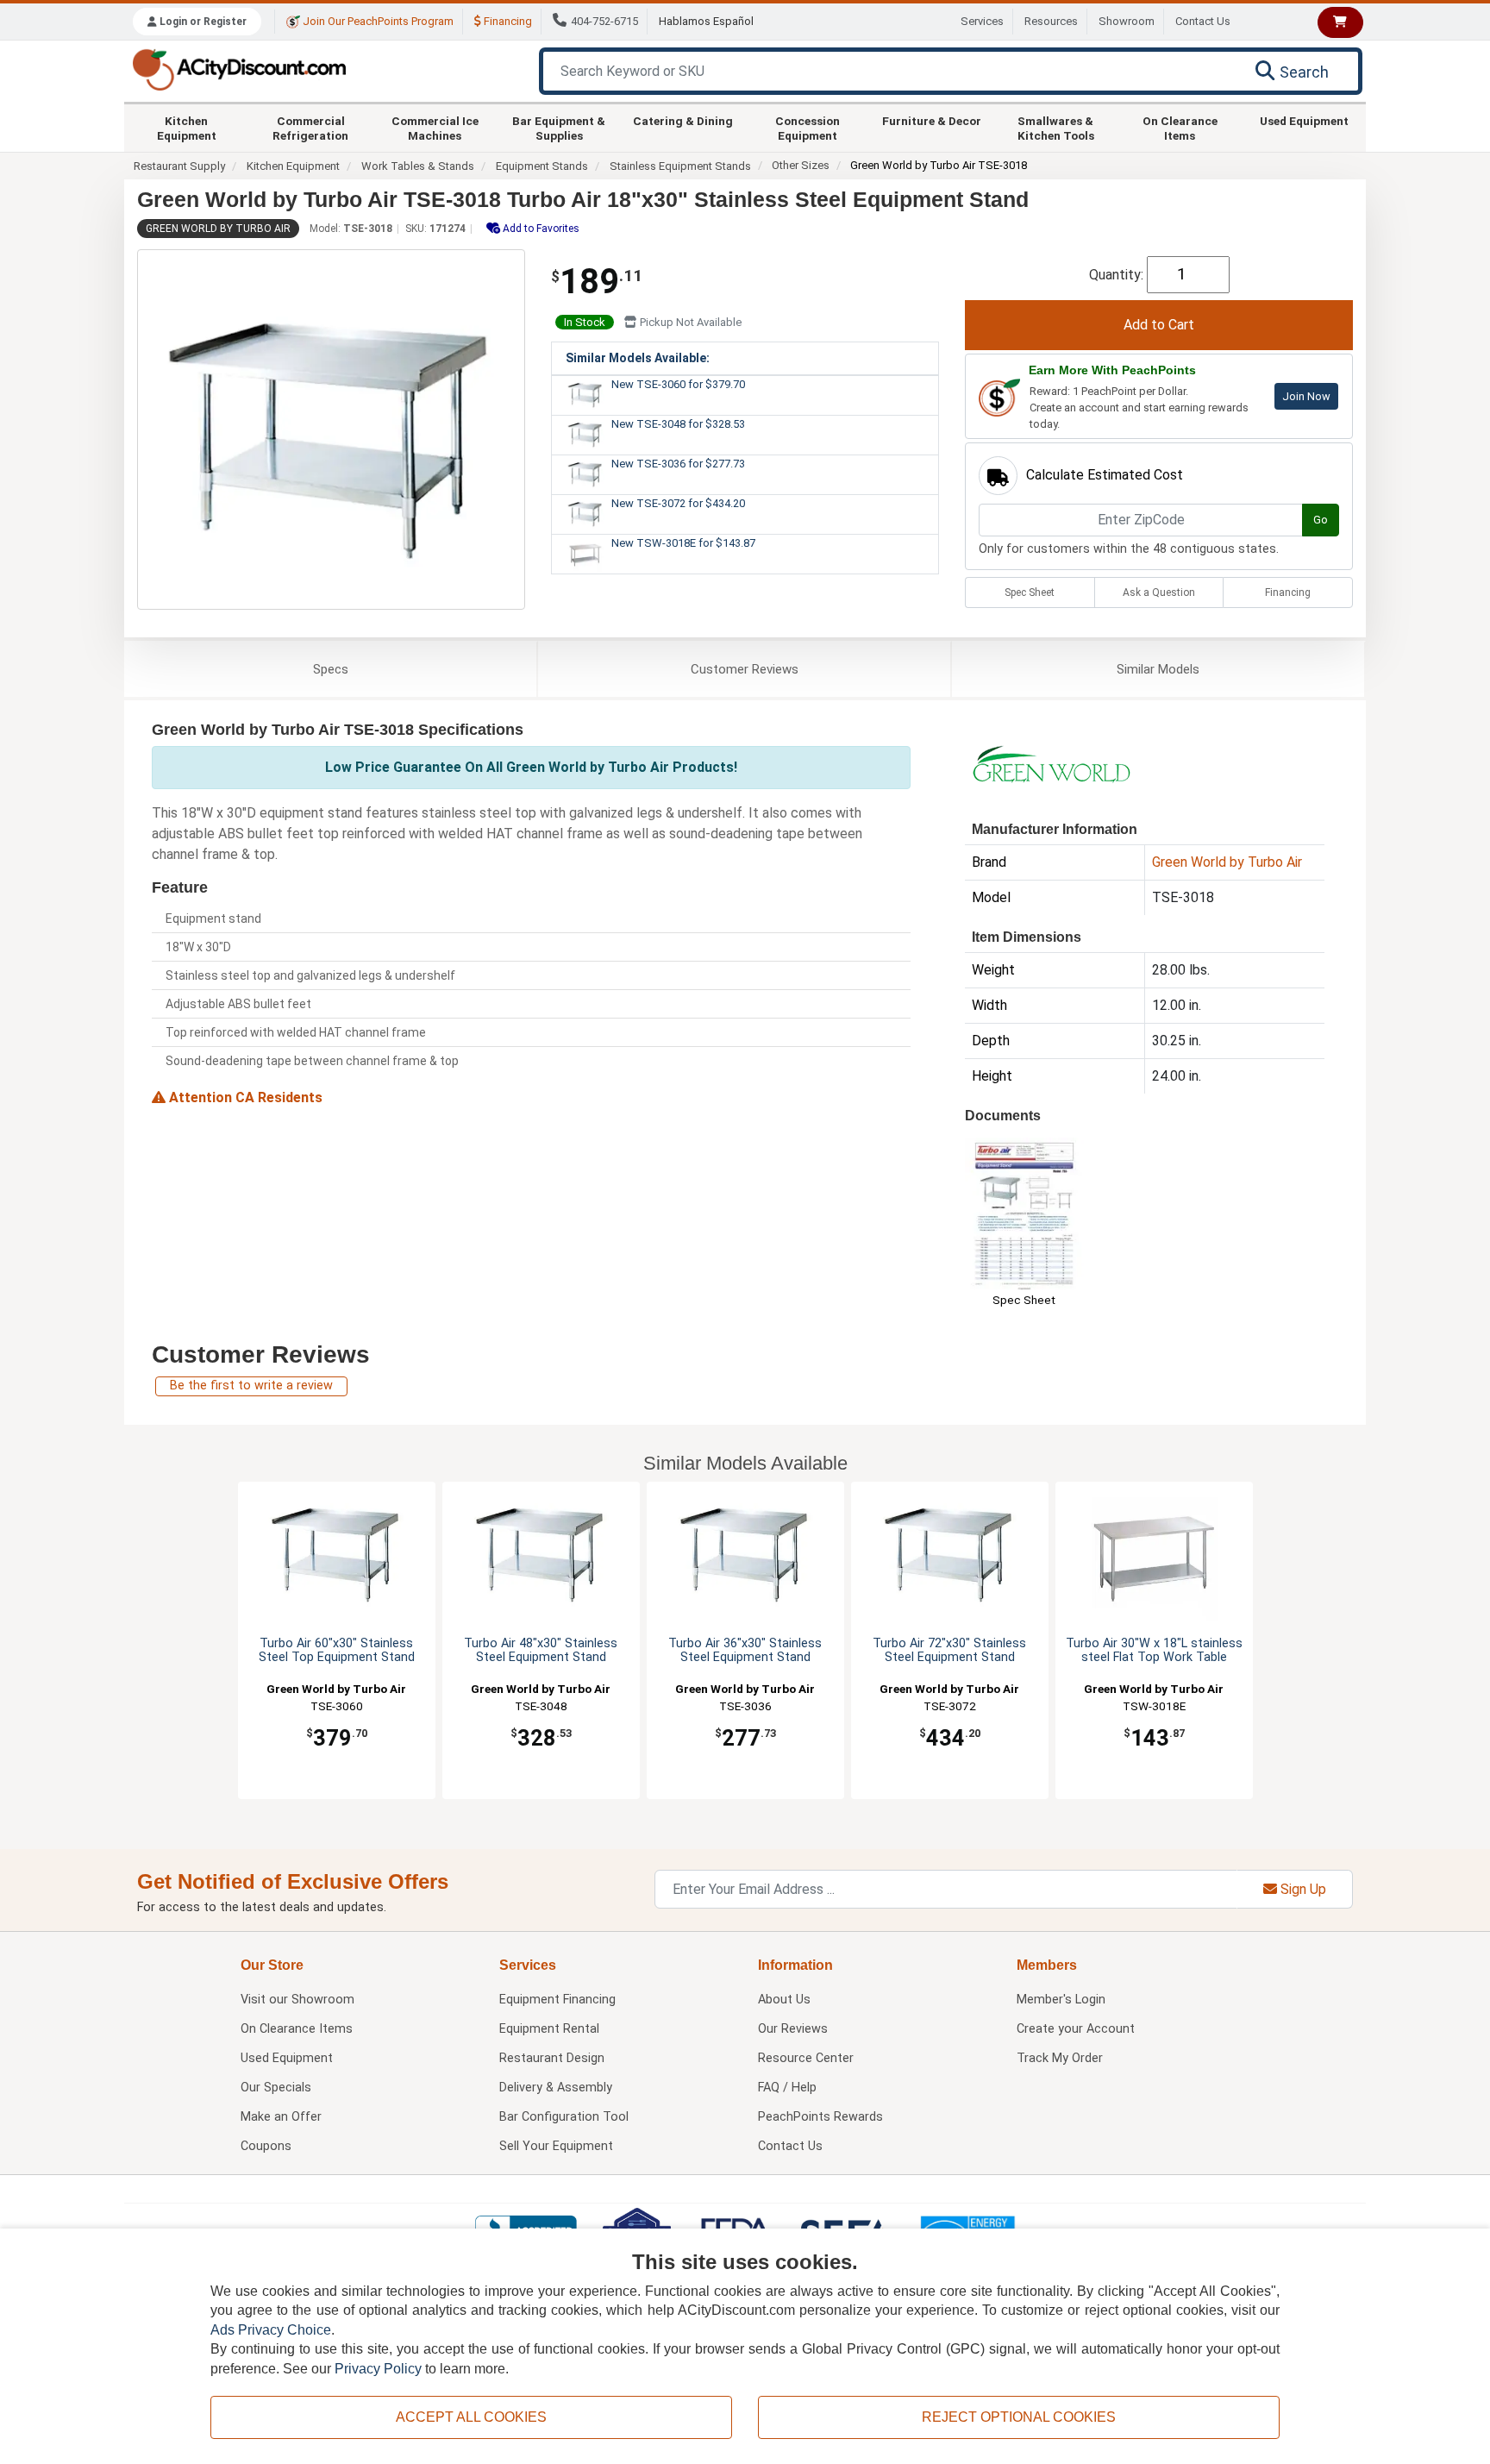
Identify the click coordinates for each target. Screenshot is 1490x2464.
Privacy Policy (378, 2369)
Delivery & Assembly (556, 2088)
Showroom (1127, 21)
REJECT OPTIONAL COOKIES (1019, 2417)
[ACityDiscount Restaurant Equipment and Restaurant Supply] (239, 69)
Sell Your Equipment (556, 2146)
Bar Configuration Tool (564, 2117)
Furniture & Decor (932, 121)
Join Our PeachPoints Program (377, 21)
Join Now (1306, 396)
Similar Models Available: (638, 358)
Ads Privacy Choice (271, 2330)
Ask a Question (1159, 592)
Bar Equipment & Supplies (559, 128)
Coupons (266, 2146)
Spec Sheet (1030, 592)
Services (982, 21)
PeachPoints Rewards (820, 2117)
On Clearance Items (1180, 128)
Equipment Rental (549, 2029)
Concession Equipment (808, 128)
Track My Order (1060, 2058)
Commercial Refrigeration (310, 128)
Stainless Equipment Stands (680, 166)
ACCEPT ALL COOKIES (471, 2417)
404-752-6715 (604, 21)
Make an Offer (281, 2117)
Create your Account (1076, 2029)
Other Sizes (801, 165)
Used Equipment (1304, 121)
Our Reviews (793, 2029)
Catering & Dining (683, 121)
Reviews (745, 669)
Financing (507, 21)
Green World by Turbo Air (218, 229)
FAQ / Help (787, 2088)
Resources (1051, 21)
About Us (784, 2000)
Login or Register (202, 22)
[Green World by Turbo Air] (1051, 763)
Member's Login (1061, 2000)
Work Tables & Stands (418, 166)
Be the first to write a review (251, 1386)
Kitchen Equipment (187, 128)
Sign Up (1302, 1889)
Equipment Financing (557, 2000)
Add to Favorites (540, 229)
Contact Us (1203, 21)
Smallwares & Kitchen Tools (1056, 128)
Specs (331, 669)
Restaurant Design (552, 2058)
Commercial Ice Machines (435, 128)
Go (1321, 520)
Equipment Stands (542, 166)
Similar (1158, 669)
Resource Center (806, 2058)
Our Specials (276, 2088)
